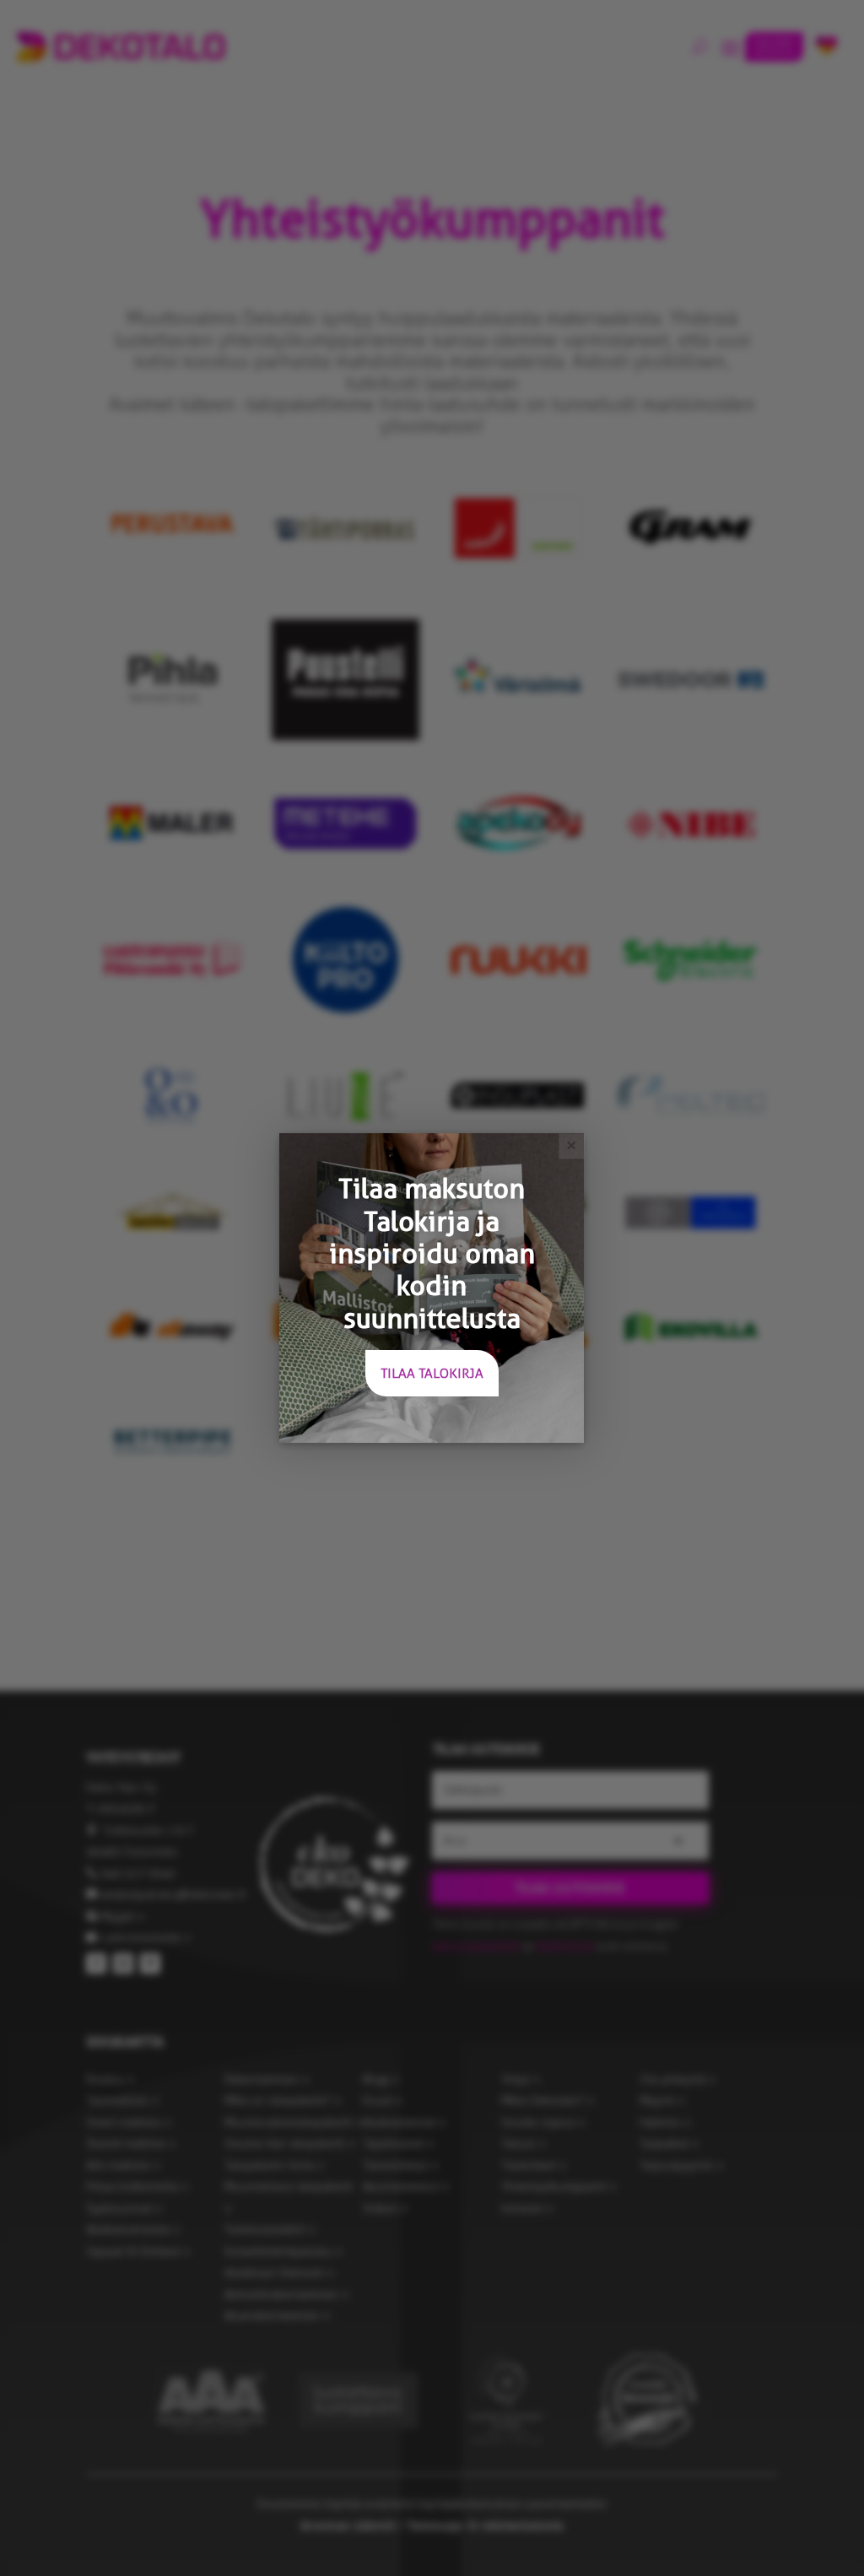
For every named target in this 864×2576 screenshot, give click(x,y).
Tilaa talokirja (432, 1373)
